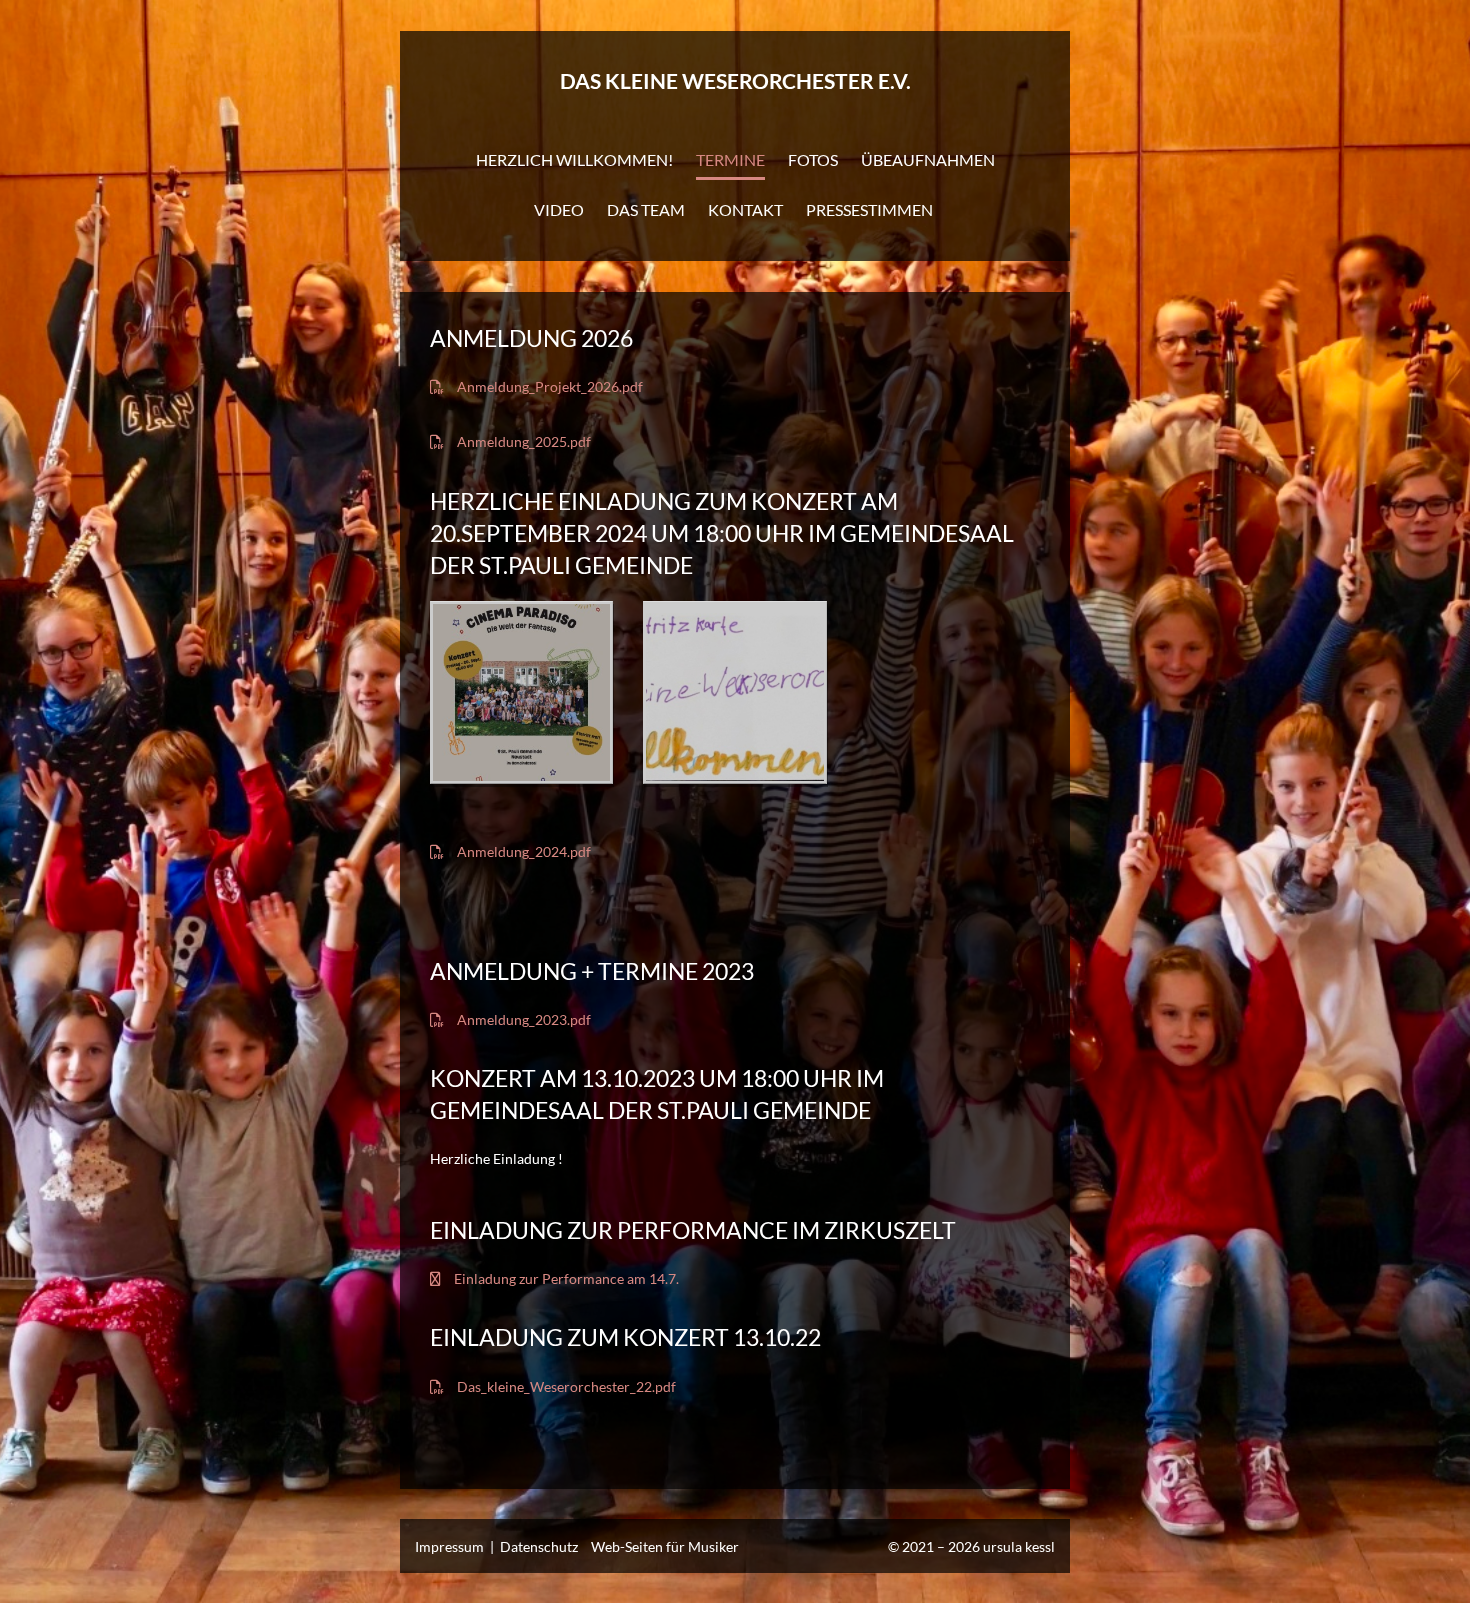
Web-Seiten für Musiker (665, 1546)
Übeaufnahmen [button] (928, 159)
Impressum (449, 1546)
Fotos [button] (813, 159)
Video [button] (559, 209)
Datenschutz (539, 1546)
